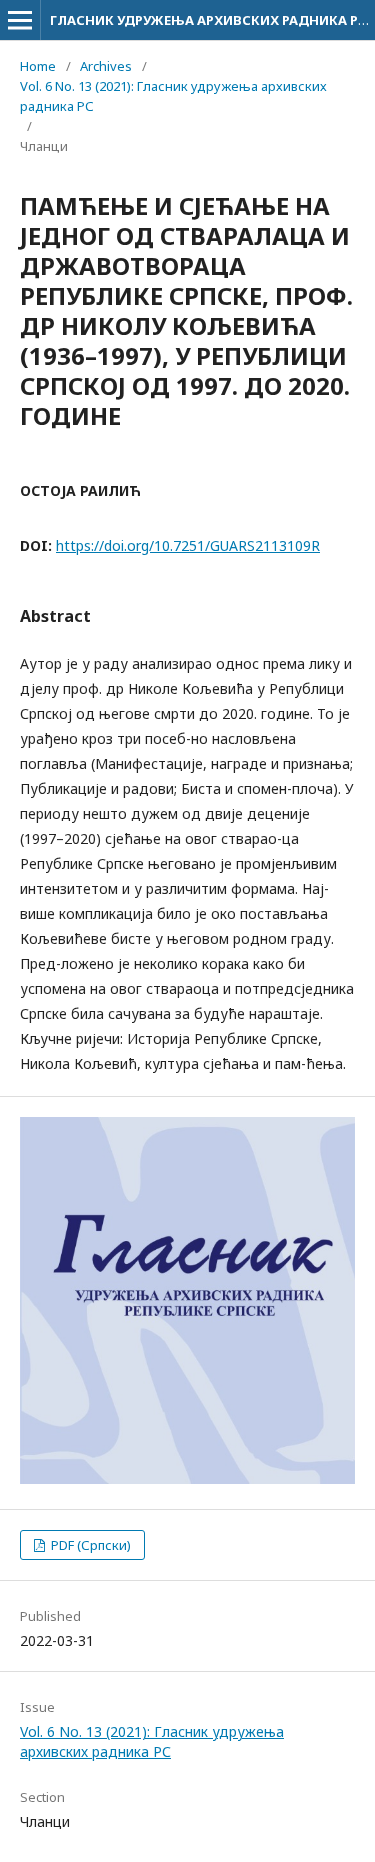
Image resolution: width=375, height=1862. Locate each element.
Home (38, 66)
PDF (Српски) (89, 1545)
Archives (106, 66)
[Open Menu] (20, 20)
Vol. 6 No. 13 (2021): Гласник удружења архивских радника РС (173, 96)
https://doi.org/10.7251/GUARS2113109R (188, 545)
